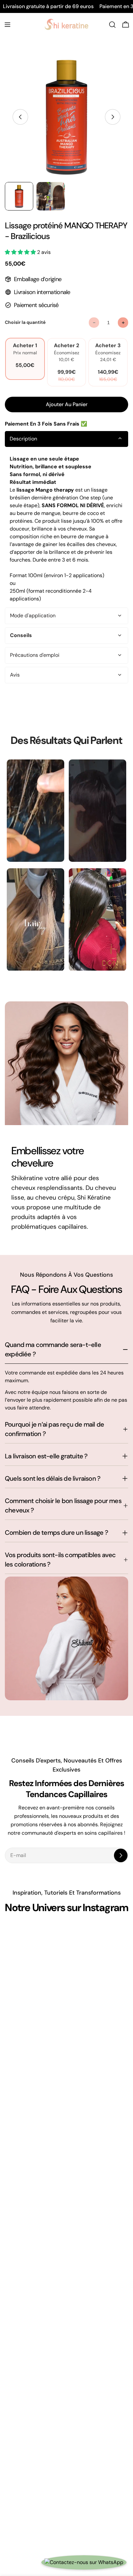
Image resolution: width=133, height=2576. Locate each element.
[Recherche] (112, 25)
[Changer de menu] (7, 25)
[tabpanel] (66, 529)
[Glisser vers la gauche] (20, 117)
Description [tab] (23, 439)
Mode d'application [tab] (33, 616)
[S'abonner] (121, 1855)
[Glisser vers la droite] (113, 117)
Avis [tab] (15, 675)
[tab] (66, 636)
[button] (21, 252)
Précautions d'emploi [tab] (35, 655)
